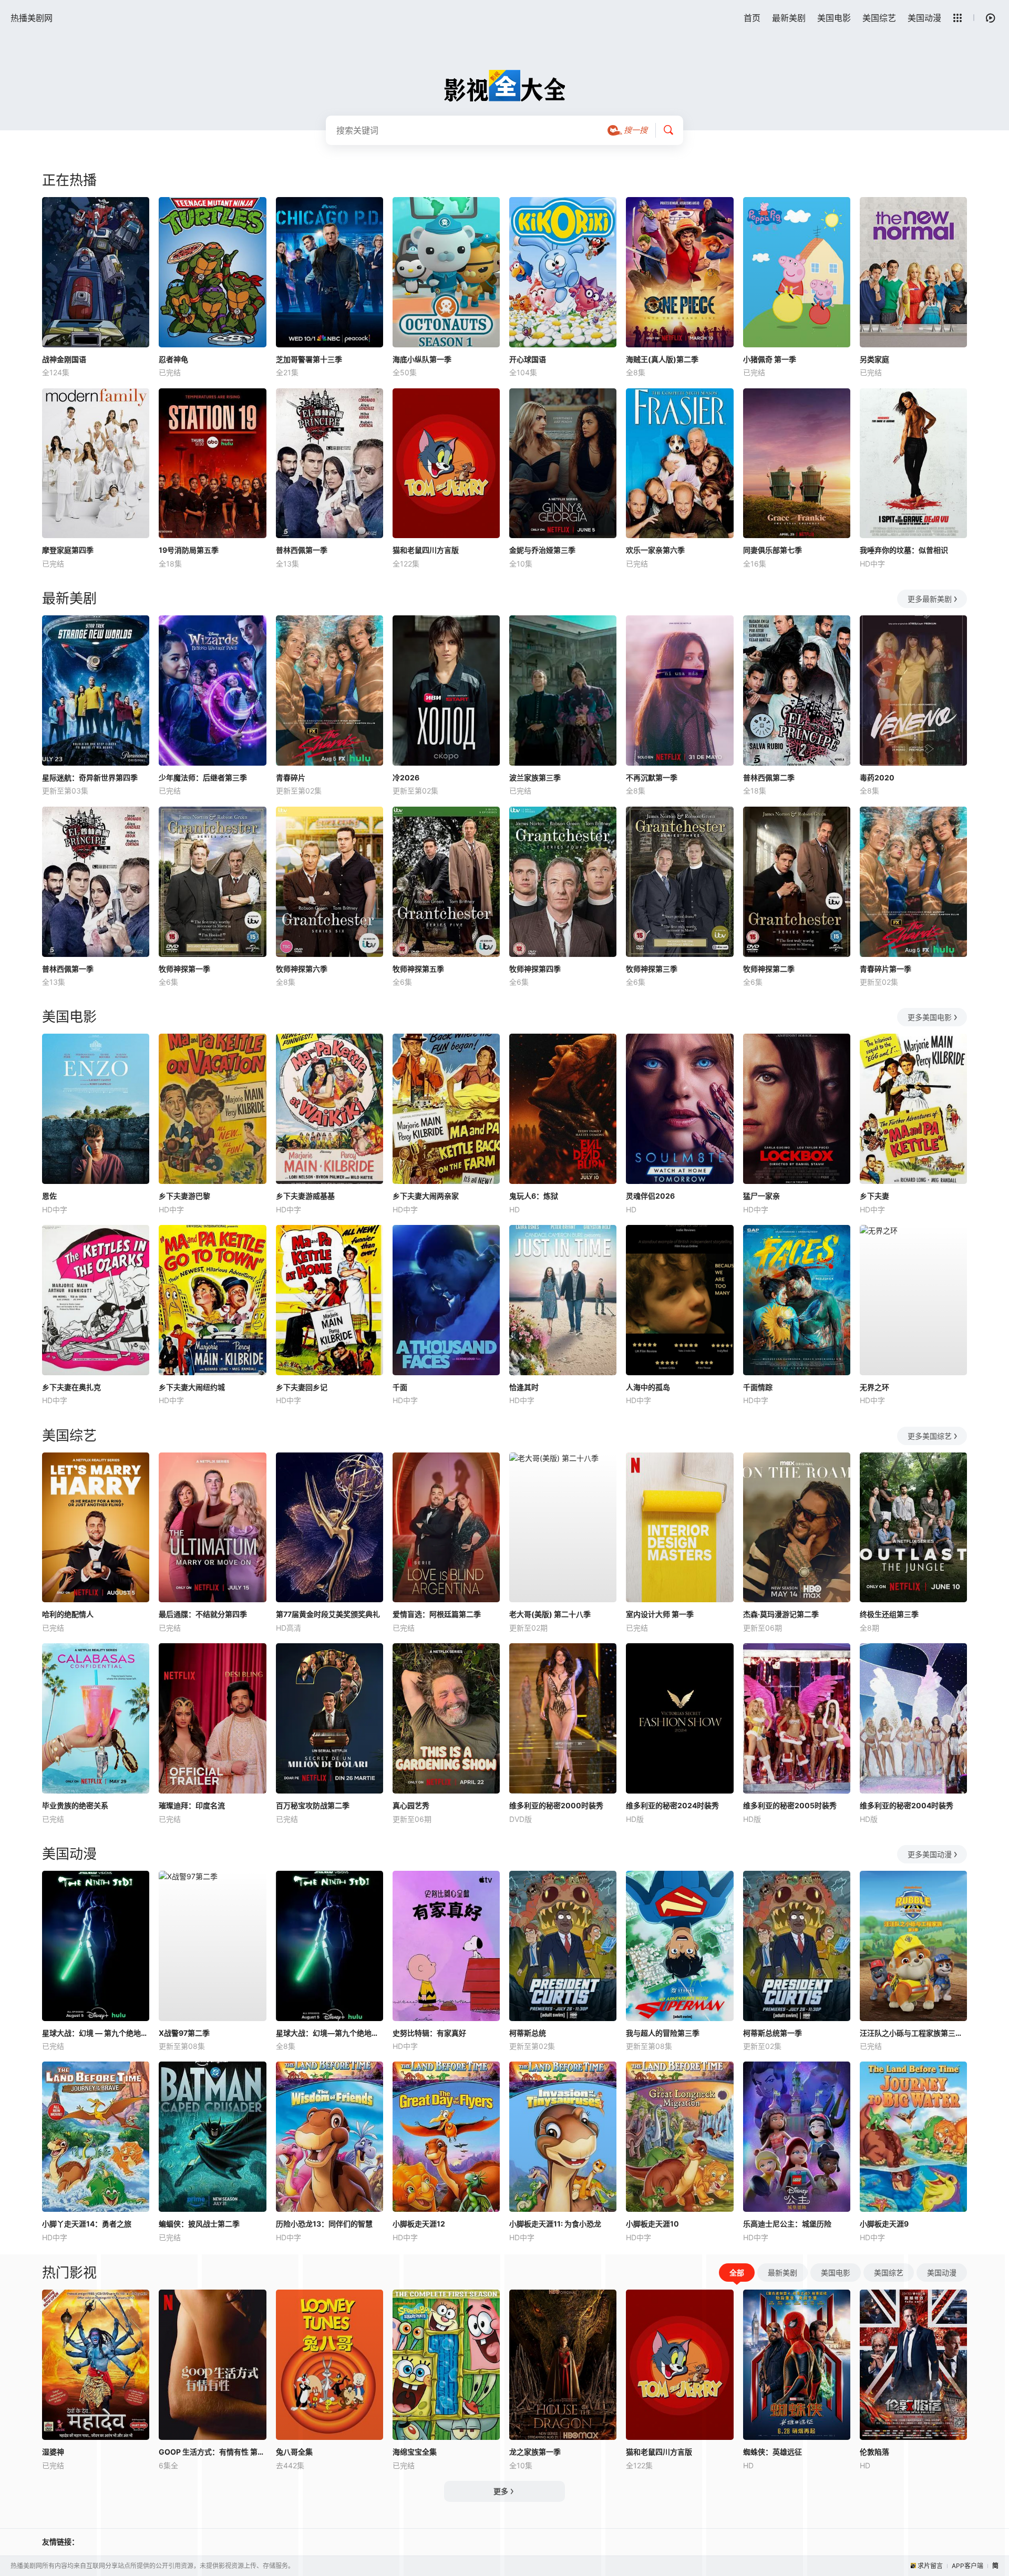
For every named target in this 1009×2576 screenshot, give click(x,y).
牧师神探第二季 (769, 969)
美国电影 (834, 18)
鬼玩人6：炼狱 (534, 1196)
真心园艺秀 (411, 1805)
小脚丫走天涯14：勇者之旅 (87, 2224)
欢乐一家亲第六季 (655, 550)
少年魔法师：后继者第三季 (203, 777)
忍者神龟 (173, 359)
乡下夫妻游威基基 (305, 1196)
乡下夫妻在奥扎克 (71, 1387)
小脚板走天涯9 (884, 2224)
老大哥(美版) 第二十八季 (550, 1614)
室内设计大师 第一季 (660, 1614)
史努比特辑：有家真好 (429, 2033)
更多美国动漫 (930, 1854)
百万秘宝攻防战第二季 (313, 1805)
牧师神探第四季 (535, 969)
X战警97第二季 (184, 2033)
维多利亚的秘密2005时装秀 (790, 1805)
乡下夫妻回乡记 (302, 1387)
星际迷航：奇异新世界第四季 (90, 777)
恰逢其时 (524, 1387)
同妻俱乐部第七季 (773, 550)
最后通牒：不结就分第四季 (203, 1614)
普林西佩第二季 (769, 777)
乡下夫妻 (874, 1196)
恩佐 (49, 1196)
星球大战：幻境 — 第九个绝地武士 (96, 2033)
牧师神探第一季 (184, 969)
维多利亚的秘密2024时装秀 (672, 1805)
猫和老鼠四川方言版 (426, 550)
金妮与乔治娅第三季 (542, 550)
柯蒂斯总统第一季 (773, 2033)
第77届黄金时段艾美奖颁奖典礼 (328, 1614)
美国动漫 (924, 18)
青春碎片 (291, 777)
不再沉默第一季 (652, 777)
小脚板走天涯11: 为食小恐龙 (555, 2224)
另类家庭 (874, 359)
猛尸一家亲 (761, 1196)
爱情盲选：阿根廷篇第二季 (437, 1614)
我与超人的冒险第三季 (663, 2033)
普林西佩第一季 (302, 550)
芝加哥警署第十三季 (309, 359)
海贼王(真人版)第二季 (662, 359)
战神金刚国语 (64, 359)
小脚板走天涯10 (652, 2224)
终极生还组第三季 (889, 1614)
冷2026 (406, 777)
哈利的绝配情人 (68, 1614)
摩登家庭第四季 (68, 550)
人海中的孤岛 (648, 1387)
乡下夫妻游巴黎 (184, 1196)
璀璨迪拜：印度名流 (192, 1805)
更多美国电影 (930, 1017)
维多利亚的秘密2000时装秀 (556, 1805)
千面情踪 (758, 1387)
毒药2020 (877, 777)
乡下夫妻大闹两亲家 (426, 1196)
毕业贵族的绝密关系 (75, 1805)
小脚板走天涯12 (419, 2224)
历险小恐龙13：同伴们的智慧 (324, 2224)
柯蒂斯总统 (528, 2033)
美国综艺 (879, 18)
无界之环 (874, 1387)
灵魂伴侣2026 (650, 1196)
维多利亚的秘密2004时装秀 (907, 1805)
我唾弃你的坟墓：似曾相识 (904, 550)
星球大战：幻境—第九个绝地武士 (330, 2033)
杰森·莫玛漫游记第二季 (781, 1614)
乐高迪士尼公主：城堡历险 (787, 2224)
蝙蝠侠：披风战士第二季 (199, 2224)
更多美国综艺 (930, 1436)
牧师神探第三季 (652, 969)
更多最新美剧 (930, 599)
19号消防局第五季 (189, 550)
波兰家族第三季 (535, 777)
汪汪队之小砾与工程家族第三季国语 (913, 2033)
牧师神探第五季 (418, 969)
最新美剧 (789, 18)
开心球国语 (528, 359)
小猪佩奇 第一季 (770, 359)
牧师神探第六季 (302, 969)
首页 (752, 18)
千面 (400, 1387)
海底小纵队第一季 (422, 359)
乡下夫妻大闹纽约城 (192, 1387)
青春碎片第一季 (886, 969)
